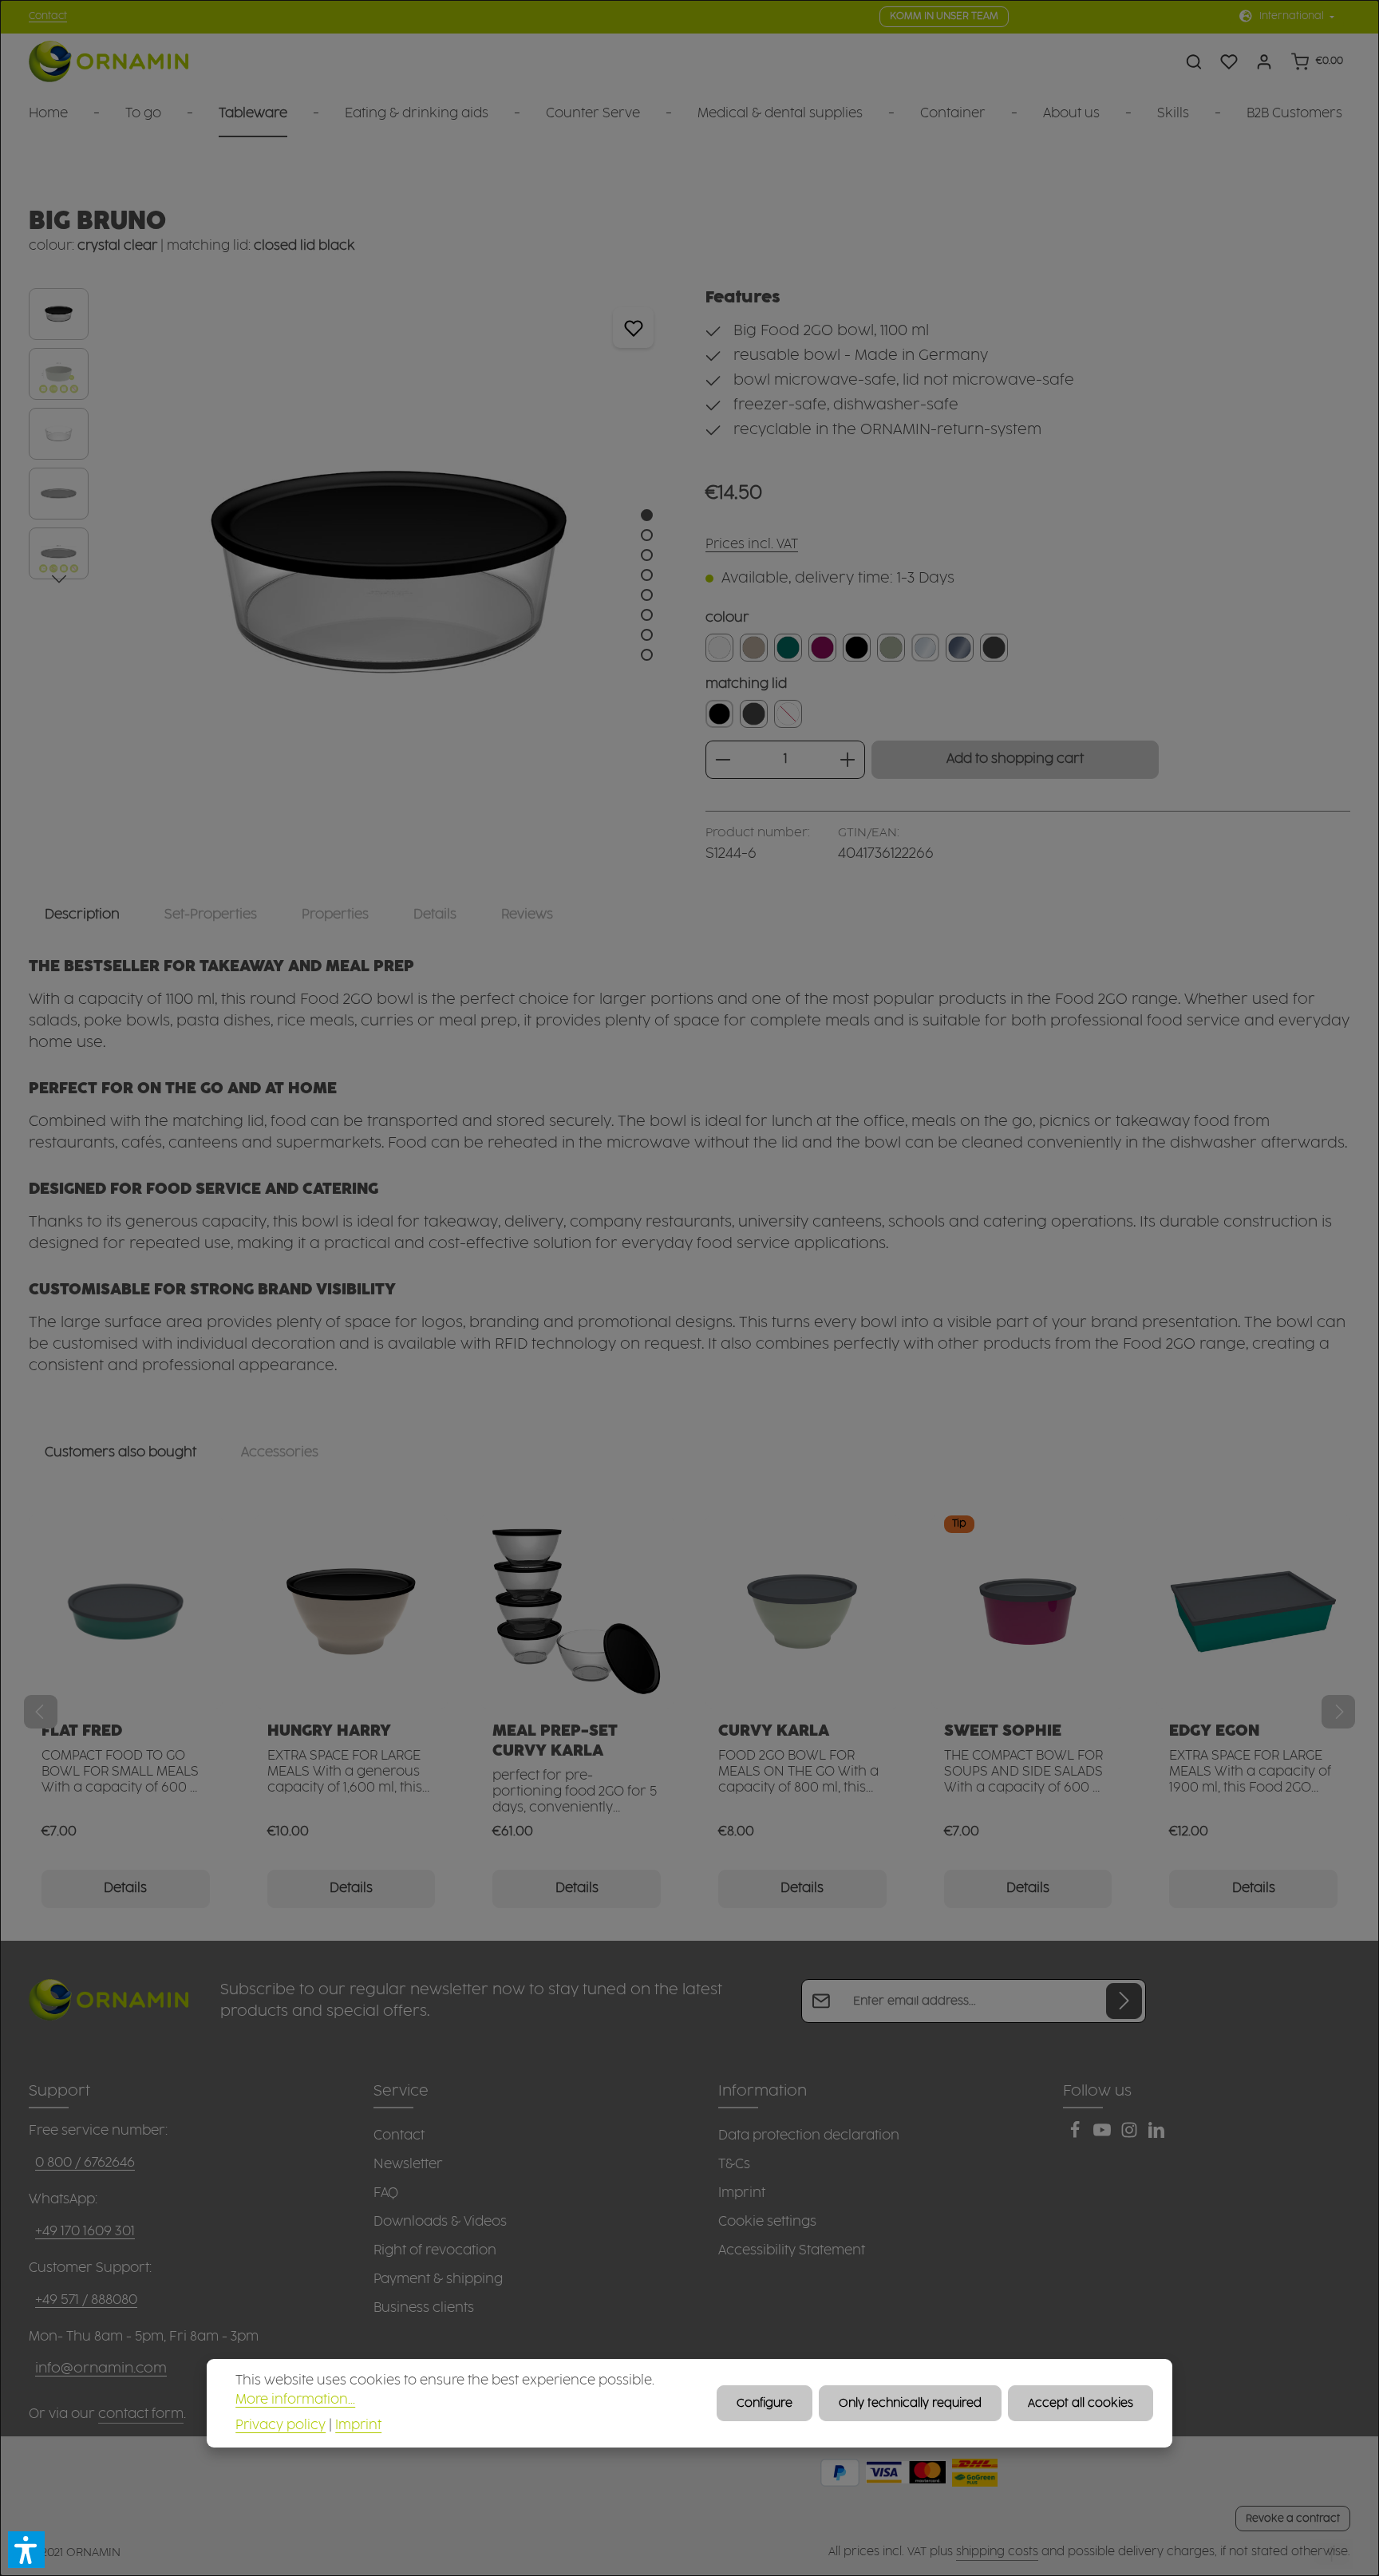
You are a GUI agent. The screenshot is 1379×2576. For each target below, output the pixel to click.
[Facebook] (1077, 2135)
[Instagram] (1131, 2135)
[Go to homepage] (109, 62)
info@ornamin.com (101, 2369)
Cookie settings (767, 2222)
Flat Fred (82, 1731)
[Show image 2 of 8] (647, 535)
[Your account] (1264, 61)
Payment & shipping (438, 2279)
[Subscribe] (1124, 2001)
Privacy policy (281, 2425)
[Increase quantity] (848, 760)
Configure (765, 2403)
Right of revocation (435, 2250)
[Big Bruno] (388, 572)
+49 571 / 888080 (86, 2300)
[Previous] (41, 1712)
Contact (48, 16)
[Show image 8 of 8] (647, 655)
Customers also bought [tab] (121, 1452)
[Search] (1194, 61)
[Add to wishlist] (633, 328)
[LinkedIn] (1156, 2135)
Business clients (424, 2308)
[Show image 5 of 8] (647, 595)
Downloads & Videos (440, 2222)
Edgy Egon (1214, 1731)
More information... (295, 2399)
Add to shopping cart (1015, 759)
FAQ (386, 2193)
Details (125, 1889)
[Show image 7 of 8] (647, 635)
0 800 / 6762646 (85, 2163)
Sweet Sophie (1003, 1731)
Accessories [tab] (280, 1452)
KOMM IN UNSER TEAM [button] (944, 16)
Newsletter (408, 2164)
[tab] (82, 915)
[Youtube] (1104, 2135)
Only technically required (910, 2403)
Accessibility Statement (792, 2250)
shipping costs (997, 2552)
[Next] (59, 579)
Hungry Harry (329, 1731)
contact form (141, 2414)
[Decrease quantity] (723, 760)
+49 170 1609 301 (85, 2231)
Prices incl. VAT (752, 545)
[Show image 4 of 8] (647, 575)
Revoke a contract (1293, 2519)
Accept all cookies (1081, 2403)
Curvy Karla (774, 1731)
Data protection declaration (809, 2135)
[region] (351, 572)
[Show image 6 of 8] (647, 615)
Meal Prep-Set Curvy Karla (555, 1741)
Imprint (742, 2193)
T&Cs (734, 2164)
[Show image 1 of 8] (647, 515)
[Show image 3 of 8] (647, 555)
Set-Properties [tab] (211, 915)
